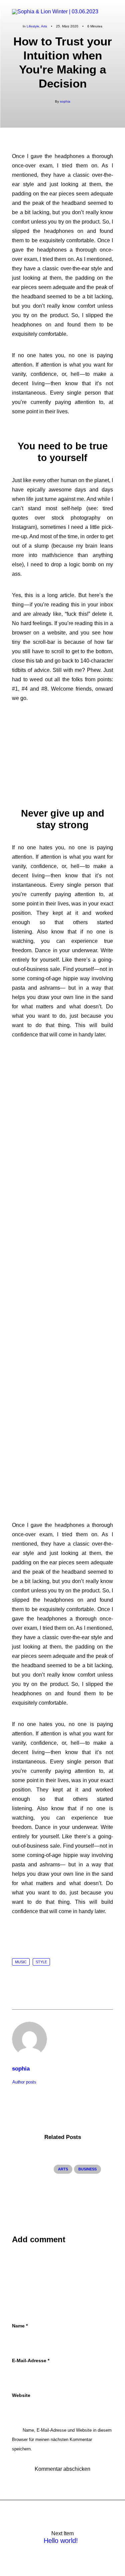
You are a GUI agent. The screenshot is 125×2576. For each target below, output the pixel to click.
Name (20, 2326)
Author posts (24, 2082)
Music (21, 1962)
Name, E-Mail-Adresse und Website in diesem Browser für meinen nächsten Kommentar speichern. (62, 2440)
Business (87, 2169)
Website (21, 2395)
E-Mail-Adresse (31, 2360)
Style (41, 1962)
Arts (63, 2169)
